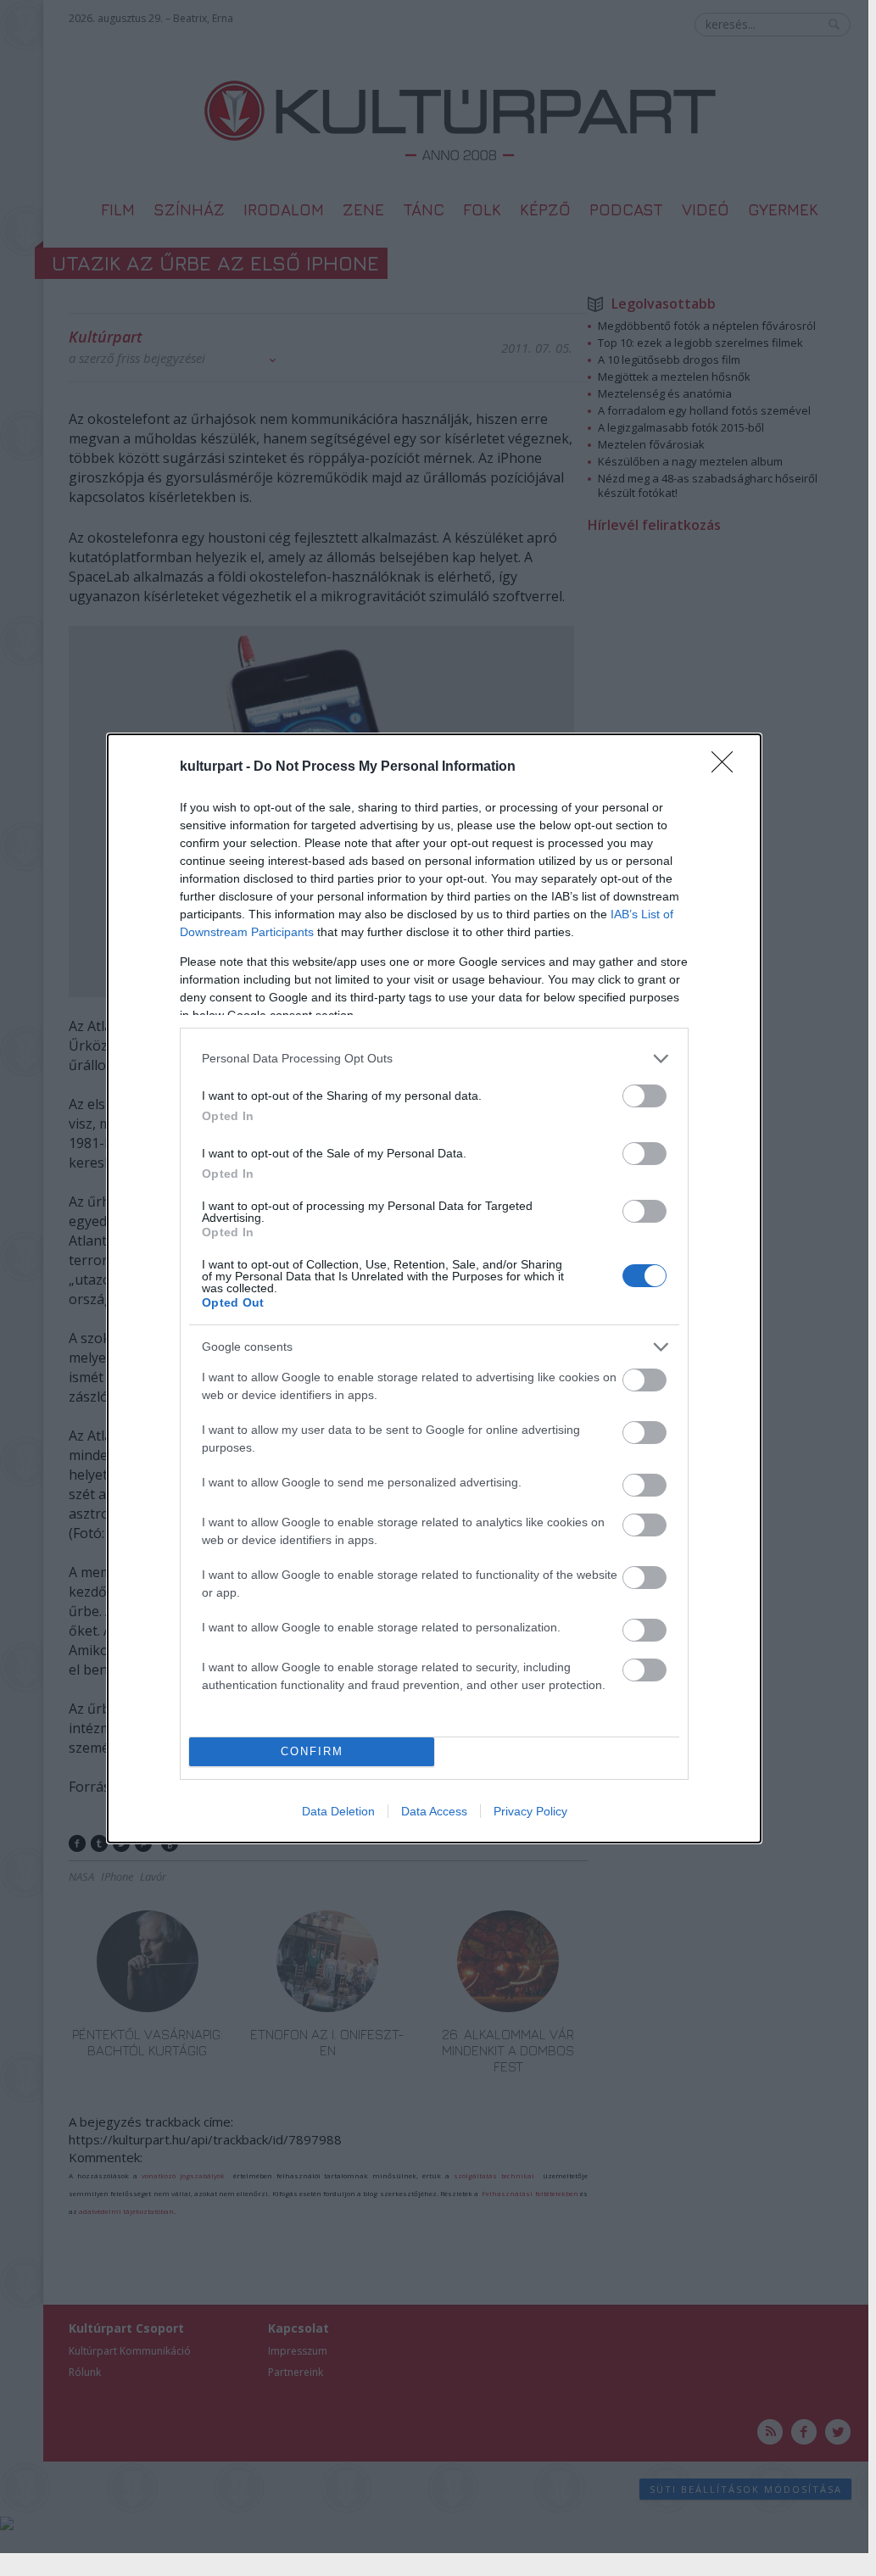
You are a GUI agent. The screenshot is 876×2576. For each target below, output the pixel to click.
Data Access (434, 1811)
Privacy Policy (530, 1811)
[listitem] (434, 1059)
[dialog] (434, 1288)
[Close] (728, 767)
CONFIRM (312, 1751)
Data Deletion (338, 1811)
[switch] (644, 1096)
